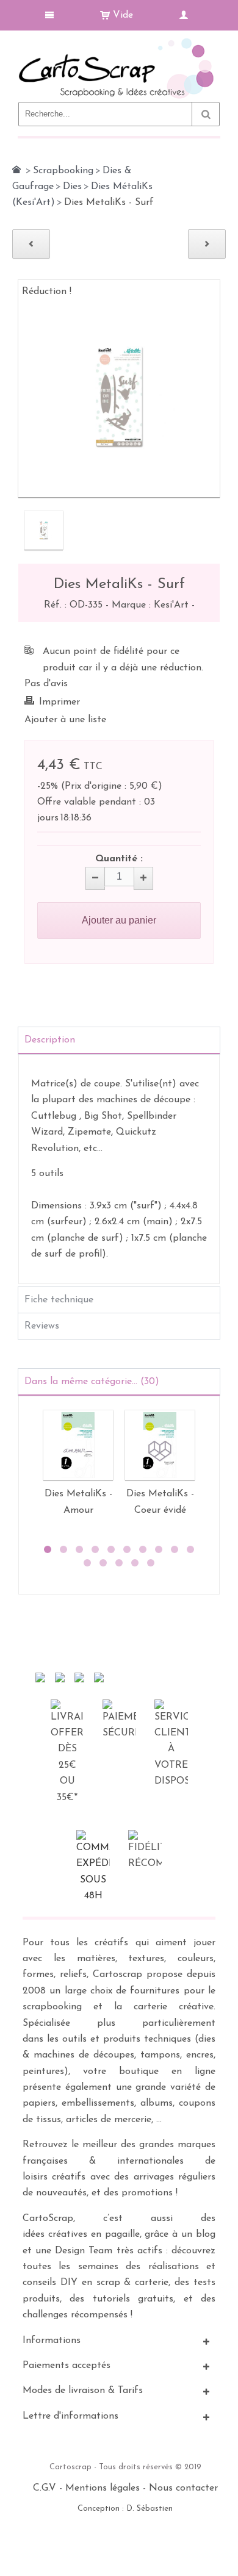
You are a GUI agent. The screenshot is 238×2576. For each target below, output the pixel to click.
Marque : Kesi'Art (152, 605)
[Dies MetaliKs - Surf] (44, 530)
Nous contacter (183, 2488)
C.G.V (45, 2488)
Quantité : (119, 859)
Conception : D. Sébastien (125, 2509)
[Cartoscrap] (119, 43)
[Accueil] (16, 170)
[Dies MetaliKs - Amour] (78, 1445)
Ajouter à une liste (65, 720)
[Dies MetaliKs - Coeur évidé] (160, 1445)
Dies (72, 187)
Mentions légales (103, 2488)
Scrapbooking (63, 171)
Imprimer (60, 702)
